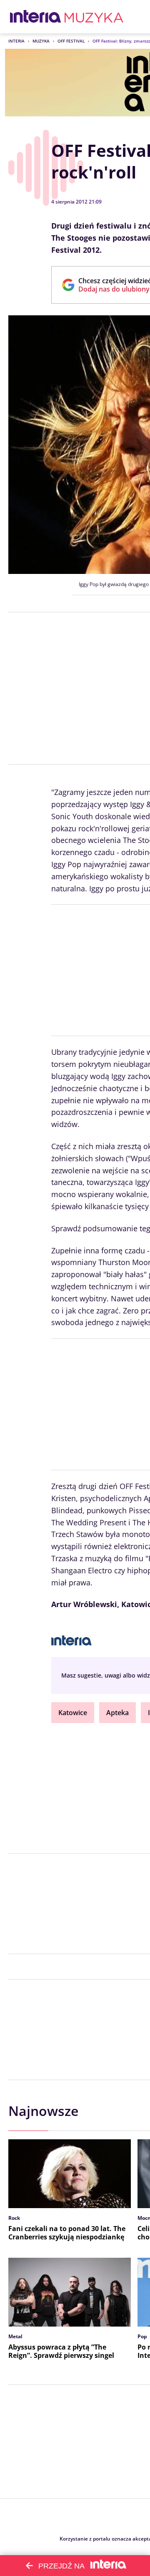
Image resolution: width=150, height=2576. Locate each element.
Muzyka (41, 41)
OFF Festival (71, 41)
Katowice (73, 1713)
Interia (16, 41)
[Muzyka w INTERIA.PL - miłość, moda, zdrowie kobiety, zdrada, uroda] (94, 17)
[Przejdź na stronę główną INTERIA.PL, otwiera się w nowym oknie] (36, 17)
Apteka (117, 1713)
